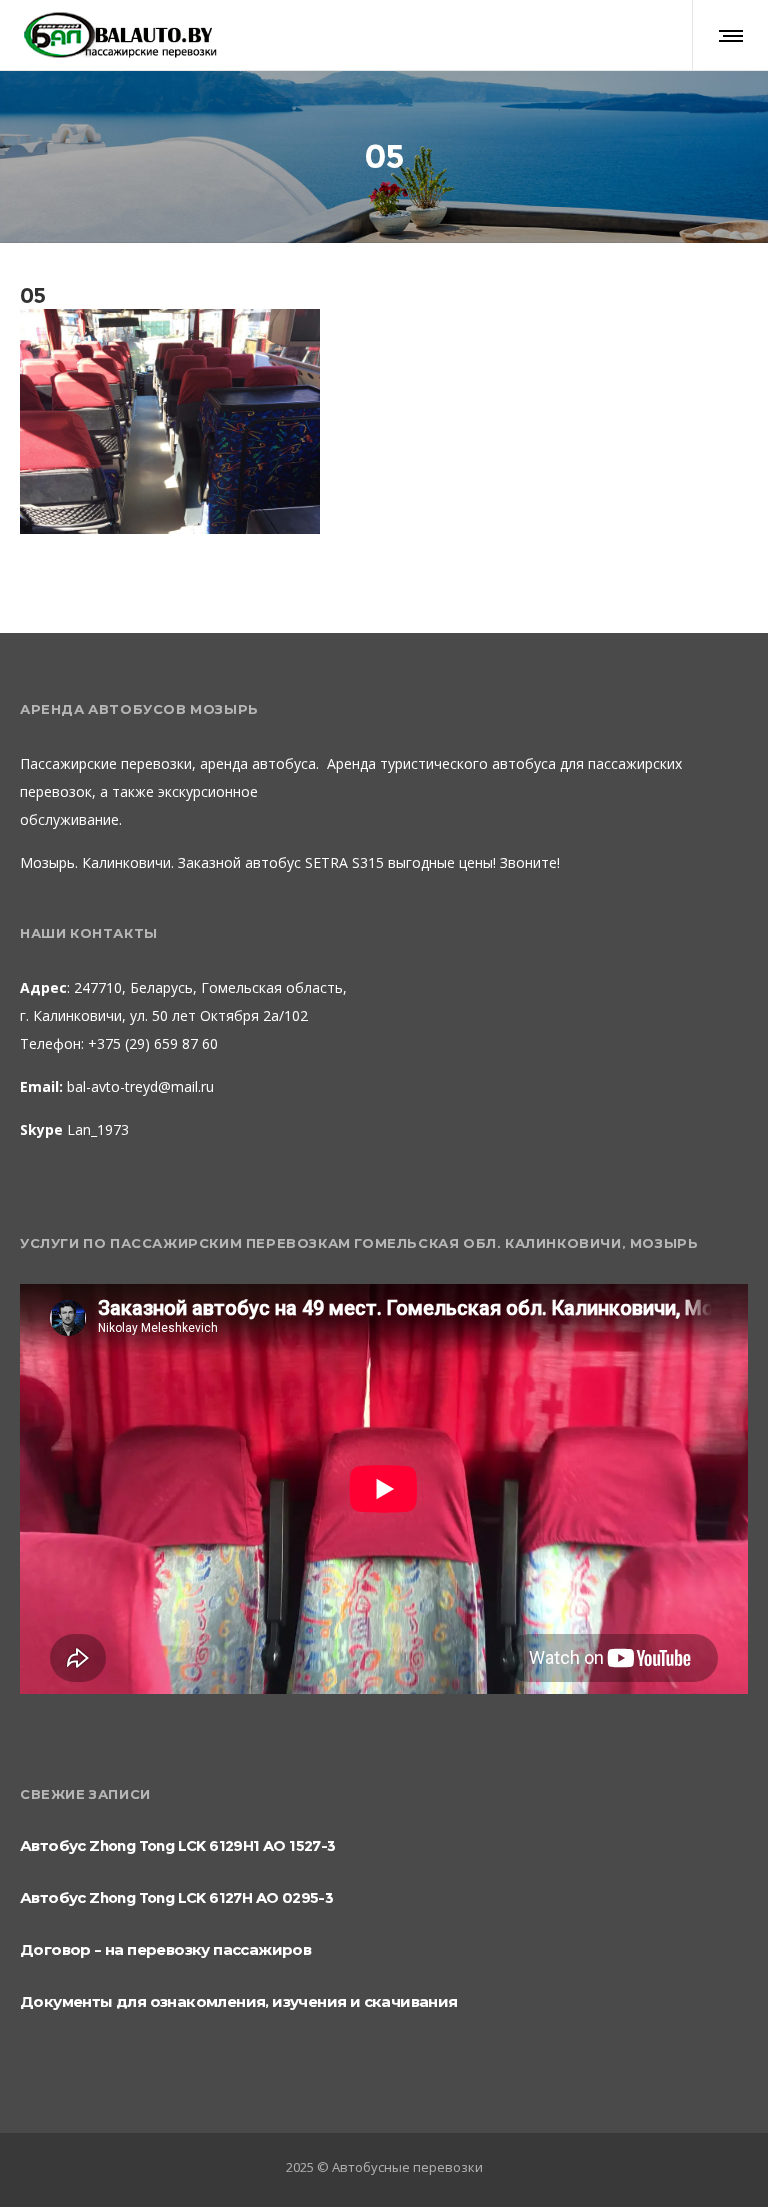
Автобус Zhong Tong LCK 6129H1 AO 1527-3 (178, 1845)
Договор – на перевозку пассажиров (165, 1949)
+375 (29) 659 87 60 (151, 1043)
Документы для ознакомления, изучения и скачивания (239, 2001)
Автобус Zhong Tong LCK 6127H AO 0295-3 (176, 1897)
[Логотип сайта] (119, 35)
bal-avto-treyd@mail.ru (140, 1086)
